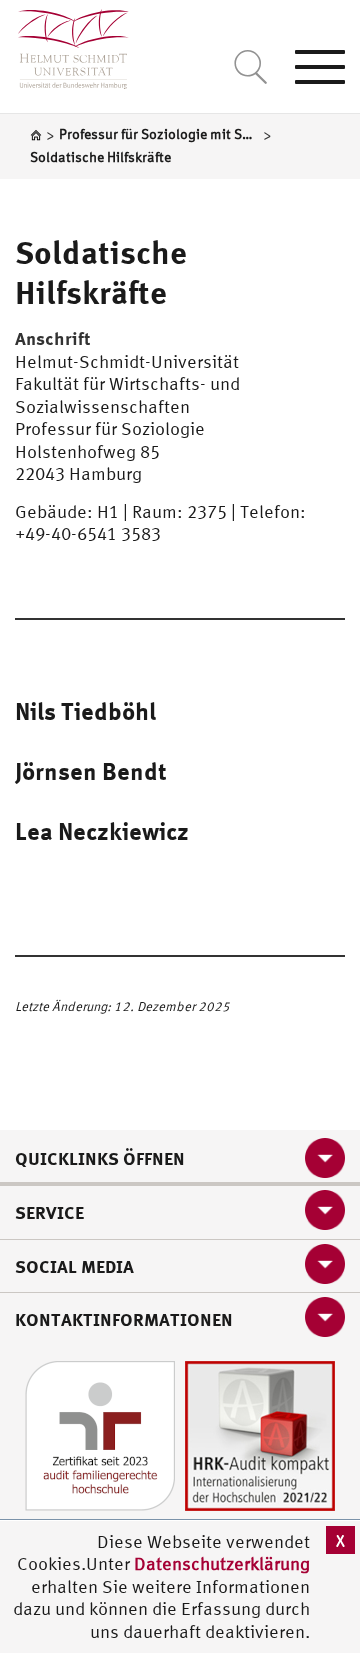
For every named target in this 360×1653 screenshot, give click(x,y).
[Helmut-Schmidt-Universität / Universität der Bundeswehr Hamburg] (64, 44)
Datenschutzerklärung (222, 1563)
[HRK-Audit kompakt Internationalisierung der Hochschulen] (260, 1433)
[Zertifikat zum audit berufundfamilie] (100, 1433)
